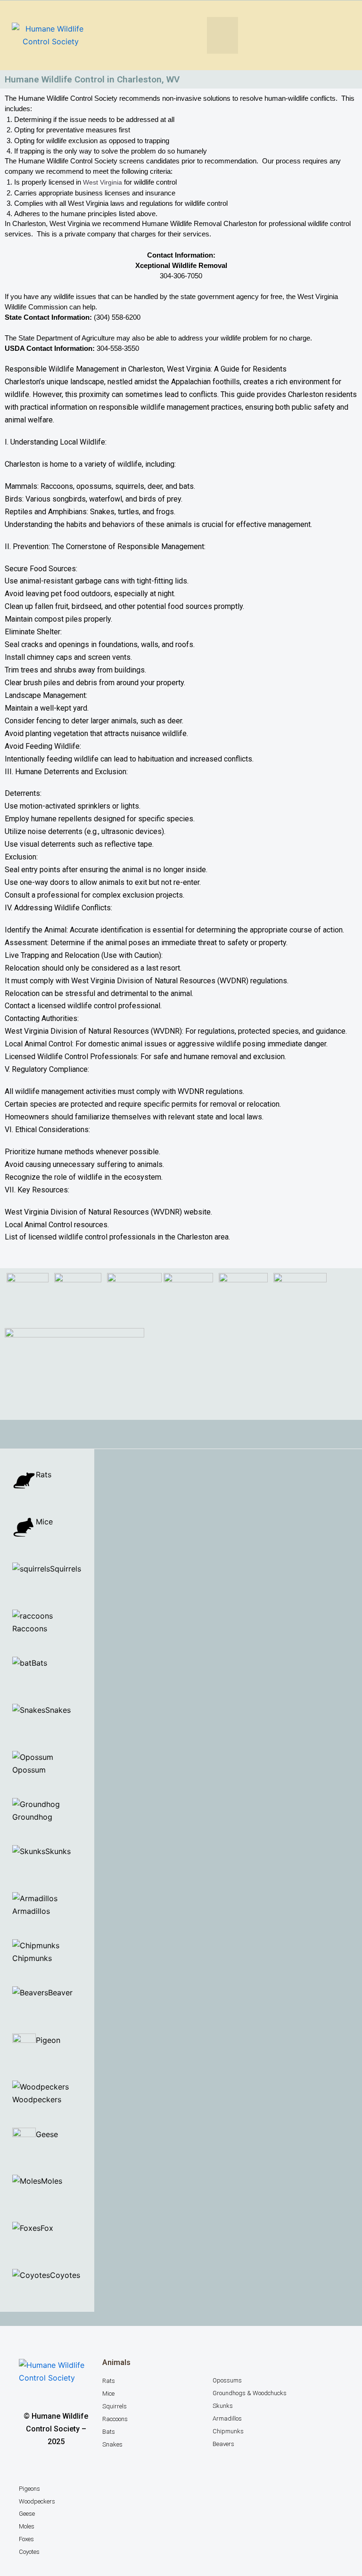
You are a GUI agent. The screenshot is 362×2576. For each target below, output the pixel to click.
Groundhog (32, 1817)
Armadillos (31, 1911)
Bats (39, 1663)
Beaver (62, 1993)
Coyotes (65, 2275)
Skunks (58, 1851)
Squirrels (66, 1569)
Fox (47, 2228)
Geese (48, 2134)
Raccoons (30, 1628)
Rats (44, 1474)
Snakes (58, 1710)
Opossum (29, 1770)
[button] (222, 35)
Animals (116, 2362)
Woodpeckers (37, 2099)
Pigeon (48, 2040)
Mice (44, 1522)
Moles (52, 2181)
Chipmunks (32, 1958)
